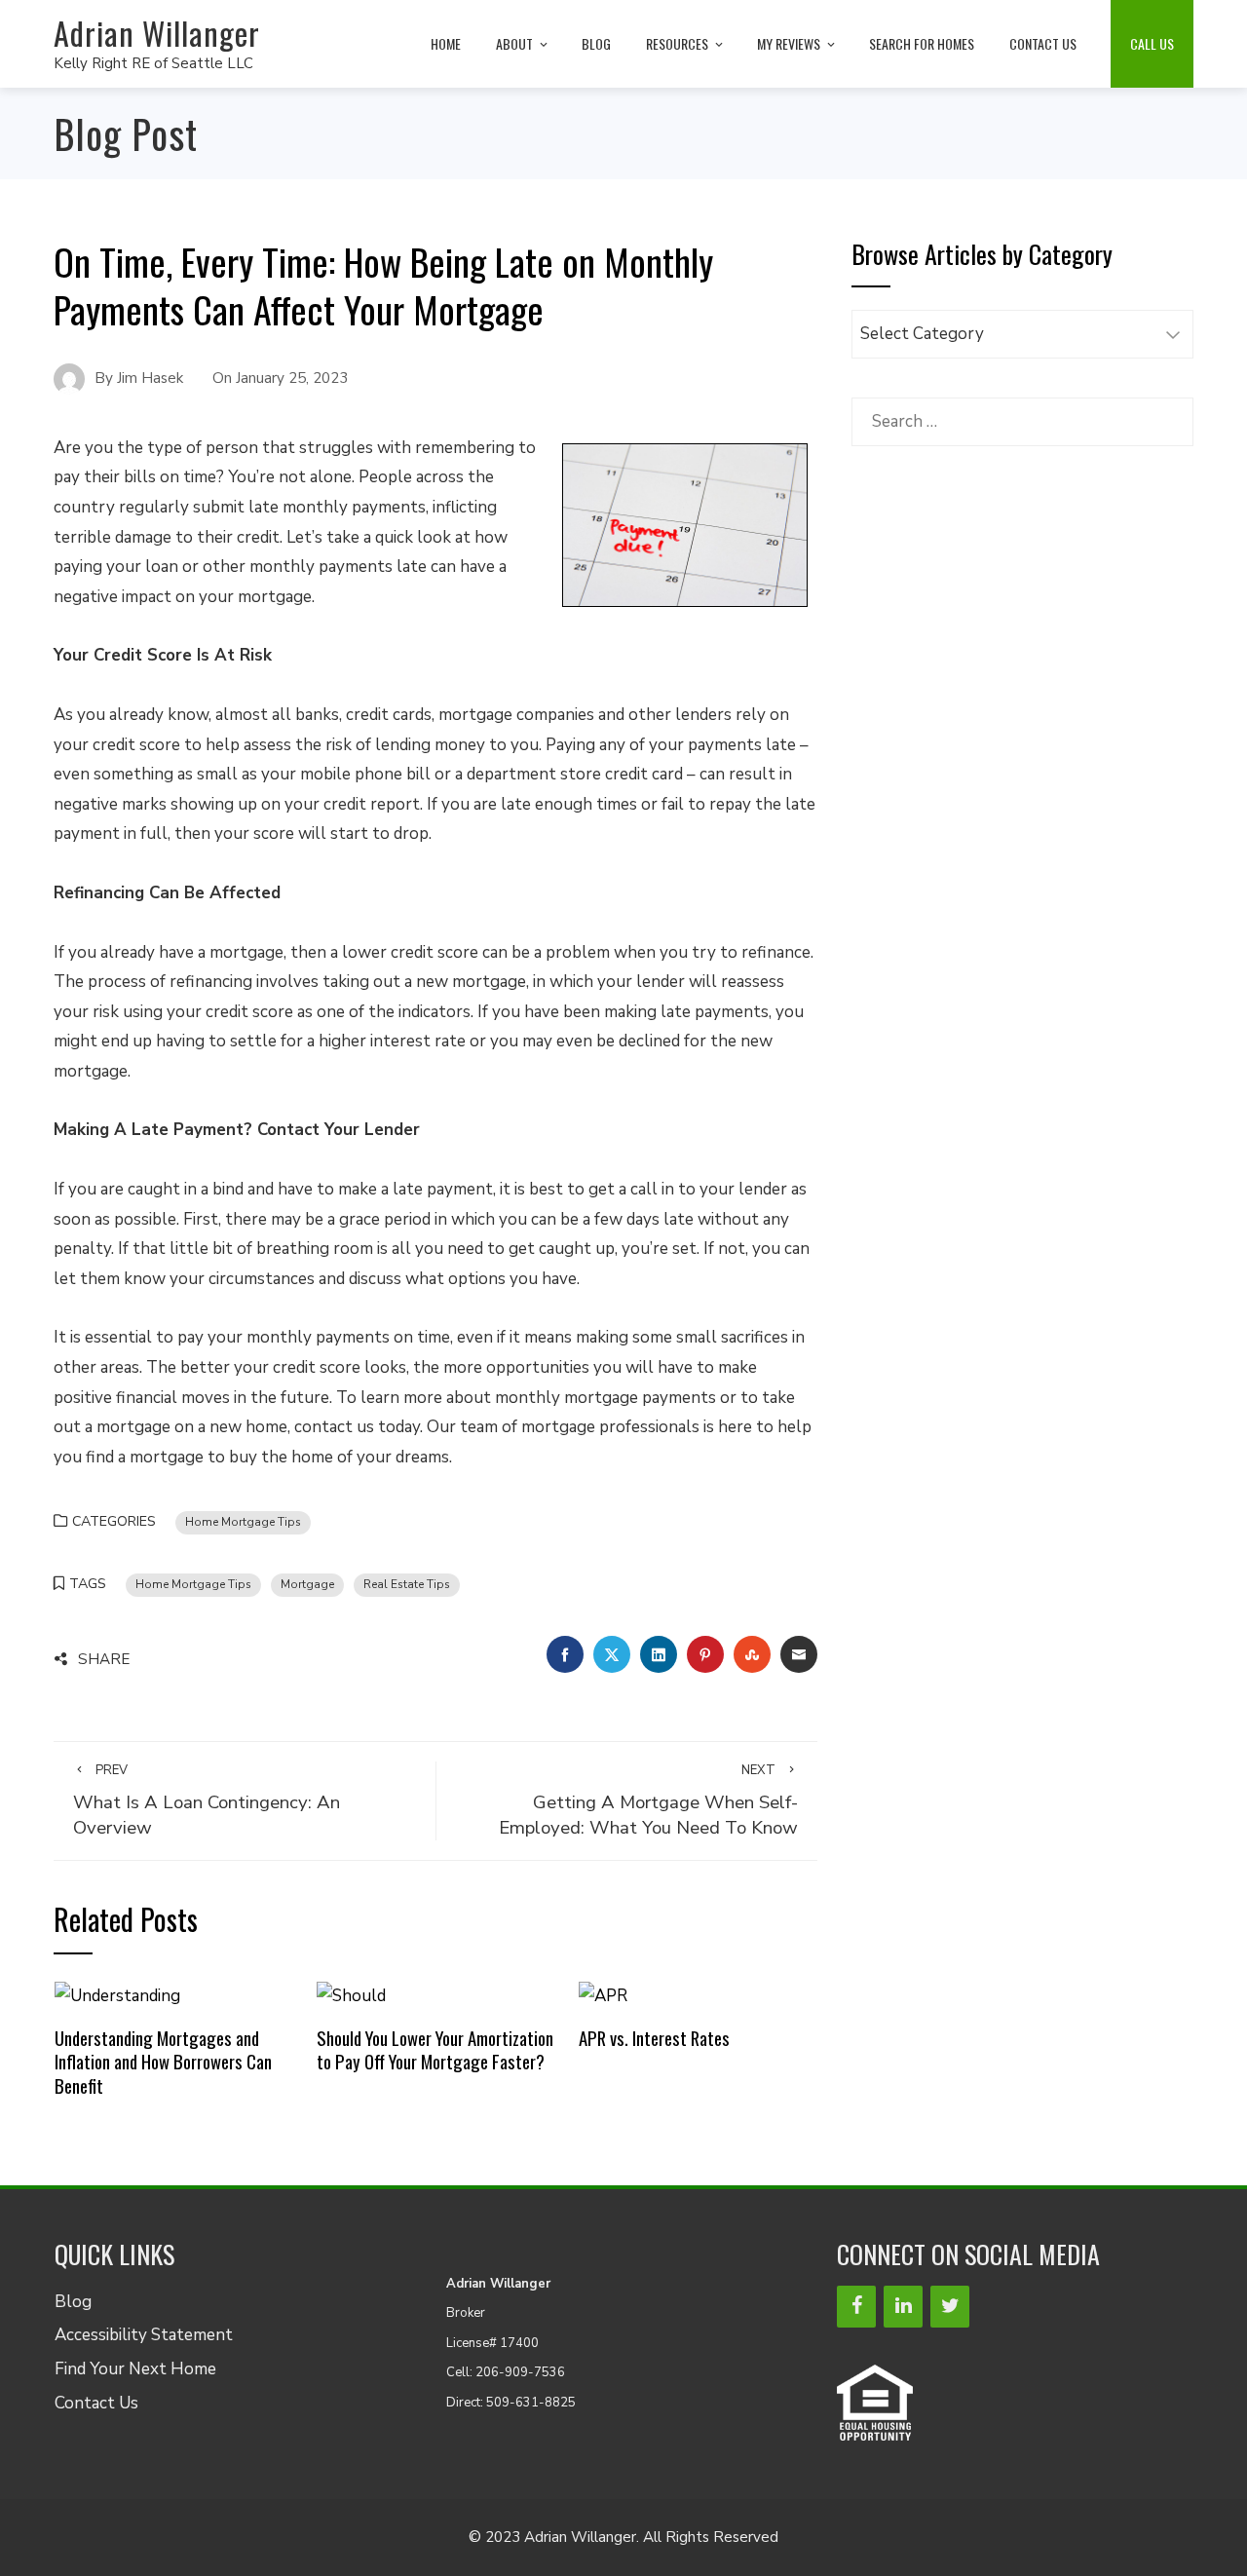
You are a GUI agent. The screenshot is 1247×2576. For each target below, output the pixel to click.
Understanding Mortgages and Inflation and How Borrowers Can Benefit (163, 2062)
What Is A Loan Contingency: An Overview (207, 1801)
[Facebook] (856, 2307)
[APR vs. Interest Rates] (603, 1996)
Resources (677, 43)
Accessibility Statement (144, 2335)
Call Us (1152, 43)
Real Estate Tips (407, 1584)
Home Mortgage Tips (243, 1522)
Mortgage (307, 1584)
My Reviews (789, 43)
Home (446, 43)
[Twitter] (950, 2307)
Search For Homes (922, 43)
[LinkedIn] (903, 2307)
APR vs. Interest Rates (654, 2038)
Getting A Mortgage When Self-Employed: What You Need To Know (648, 1801)
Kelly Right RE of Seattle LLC (153, 63)
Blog (596, 43)
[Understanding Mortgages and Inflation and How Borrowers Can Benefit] (117, 1996)
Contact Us (1043, 43)
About (514, 43)
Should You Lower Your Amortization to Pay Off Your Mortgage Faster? (435, 2049)
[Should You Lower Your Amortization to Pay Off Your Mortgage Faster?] (351, 1996)
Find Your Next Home (135, 2369)
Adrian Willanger (157, 33)
